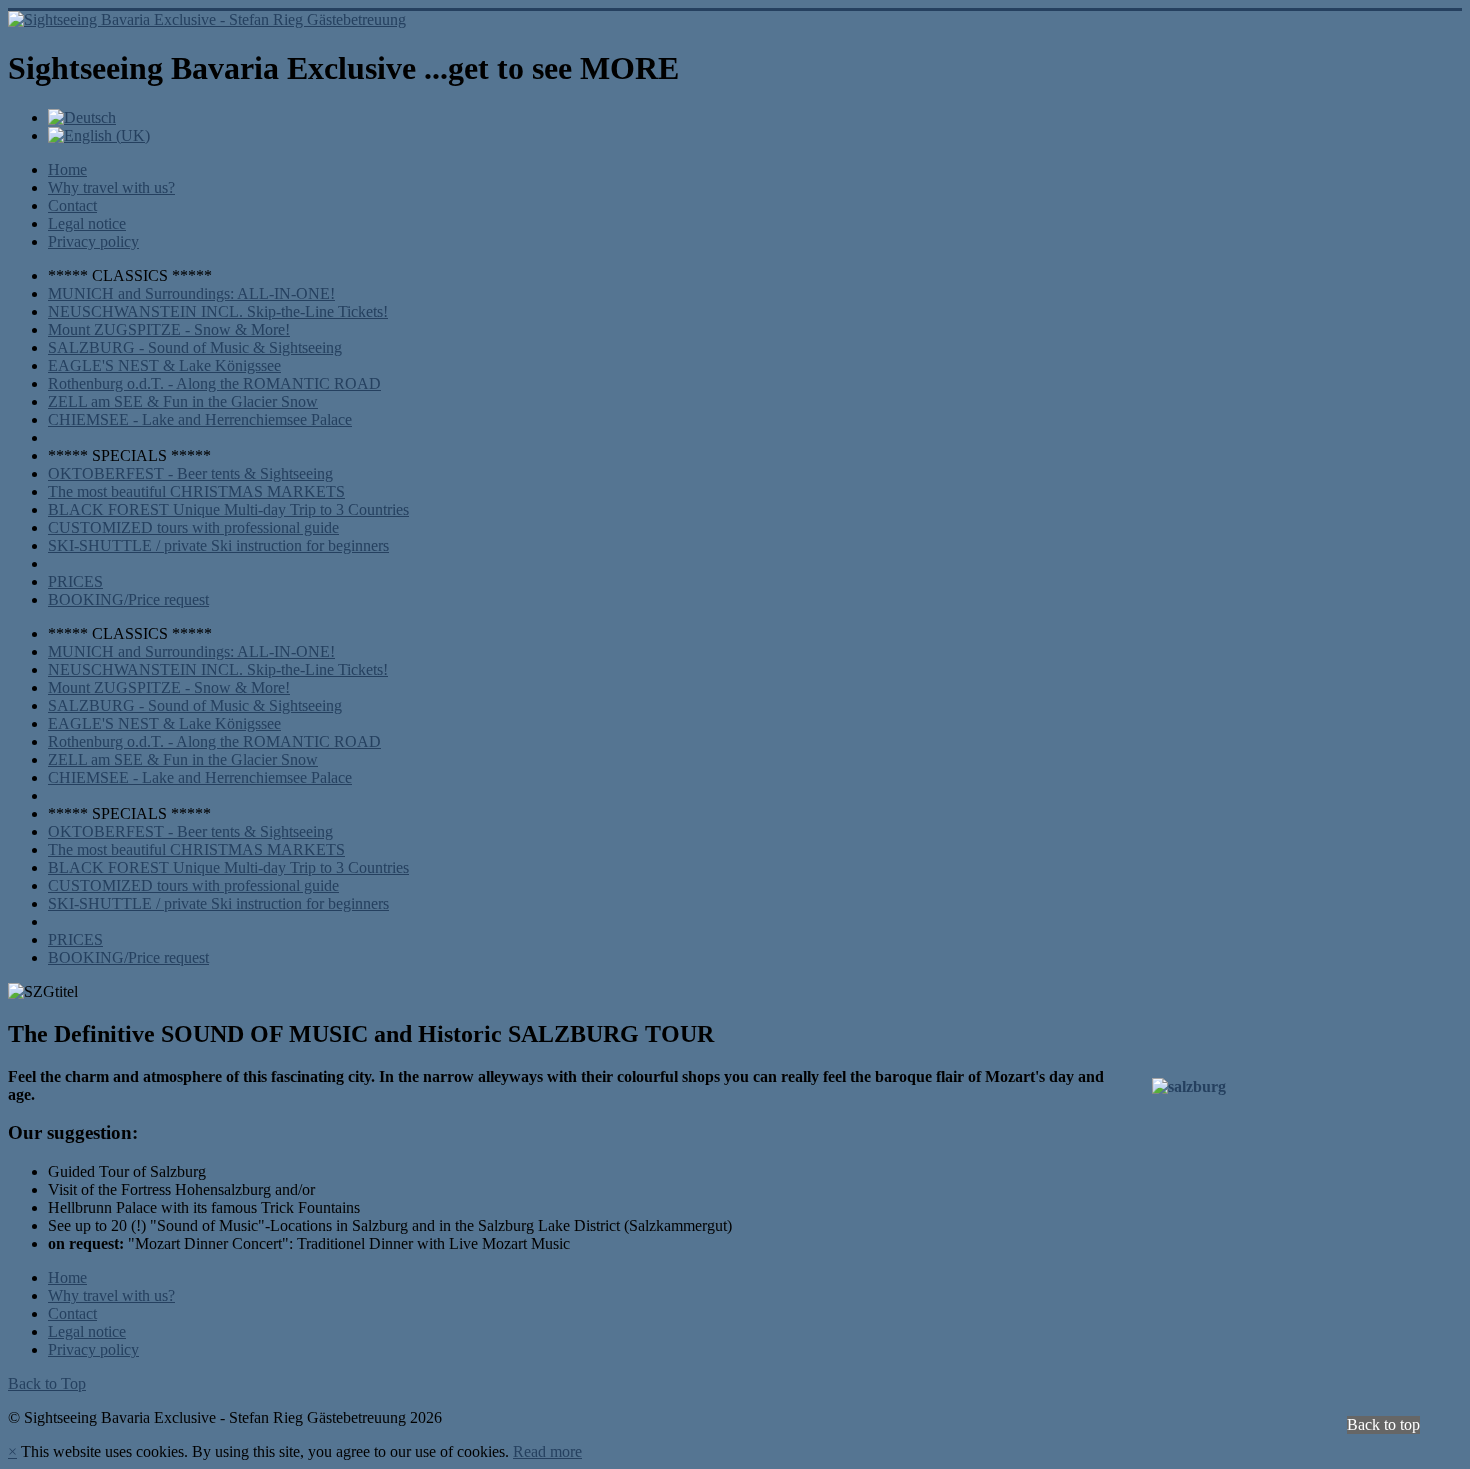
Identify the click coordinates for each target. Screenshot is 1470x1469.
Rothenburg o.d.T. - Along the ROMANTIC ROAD (214, 383)
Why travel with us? (111, 187)
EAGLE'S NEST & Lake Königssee (164, 365)
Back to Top (47, 1383)
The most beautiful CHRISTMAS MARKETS (196, 491)
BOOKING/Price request (128, 599)
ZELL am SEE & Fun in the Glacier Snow (183, 401)
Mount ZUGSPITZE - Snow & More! (169, 329)
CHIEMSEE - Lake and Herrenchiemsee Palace (200, 419)
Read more (547, 1451)
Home (67, 169)
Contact (72, 205)
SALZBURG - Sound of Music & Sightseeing (195, 347)
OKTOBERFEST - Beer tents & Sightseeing (190, 473)
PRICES (75, 581)
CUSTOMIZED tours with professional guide (193, 527)
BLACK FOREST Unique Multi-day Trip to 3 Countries (228, 509)
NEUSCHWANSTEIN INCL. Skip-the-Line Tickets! (218, 311)
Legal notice (87, 223)
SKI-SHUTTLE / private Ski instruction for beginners (218, 545)
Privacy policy (93, 241)
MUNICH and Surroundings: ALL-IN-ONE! (191, 293)
